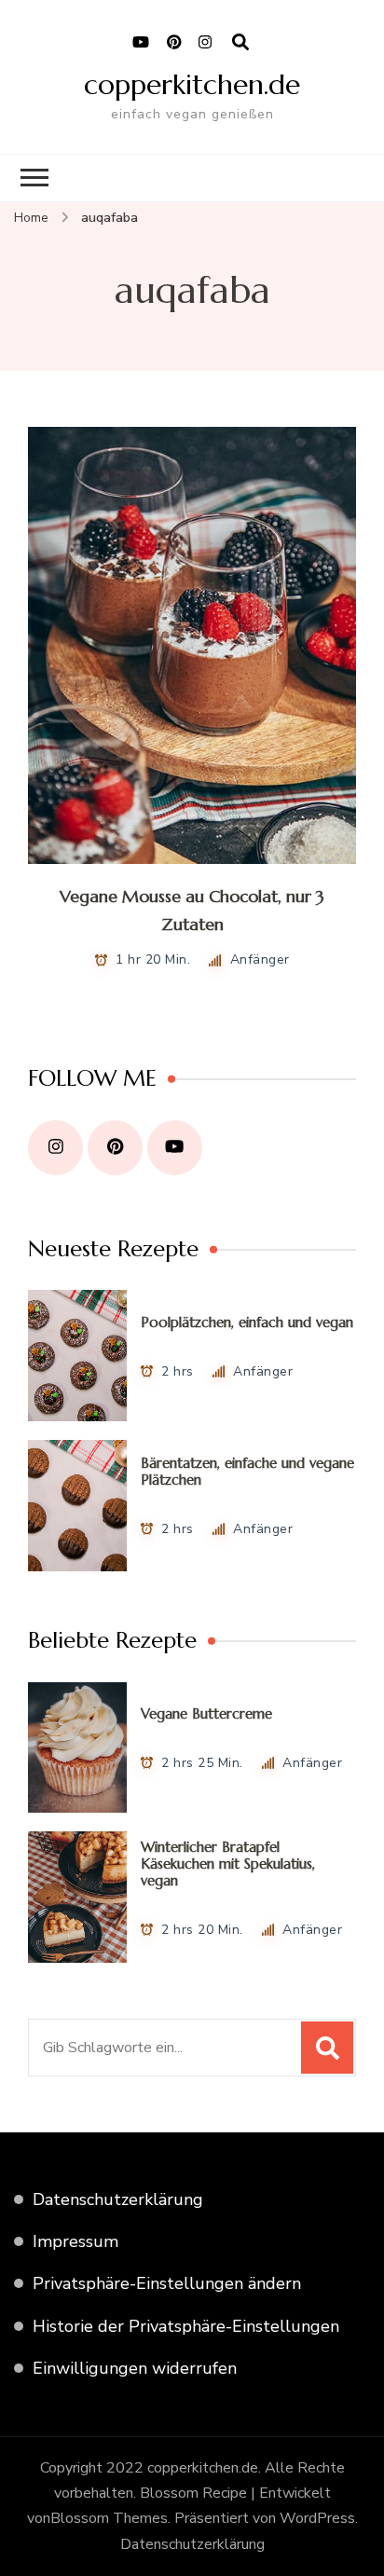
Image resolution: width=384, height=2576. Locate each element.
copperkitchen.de (192, 84)
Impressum (75, 2241)
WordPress (317, 2518)
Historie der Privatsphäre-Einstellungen (186, 2326)
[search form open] (240, 43)
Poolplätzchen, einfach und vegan (247, 1322)
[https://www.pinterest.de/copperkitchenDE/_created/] (115, 1148)
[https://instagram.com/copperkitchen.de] (55, 1148)
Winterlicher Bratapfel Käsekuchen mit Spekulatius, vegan (228, 1863)
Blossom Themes (109, 2518)
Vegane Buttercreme (206, 1713)
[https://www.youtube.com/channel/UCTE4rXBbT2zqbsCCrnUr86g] (175, 1148)
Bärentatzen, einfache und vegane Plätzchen (247, 1471)
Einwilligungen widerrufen (135, 2368)
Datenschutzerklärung (118, 2199)
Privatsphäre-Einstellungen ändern (167, 2283)
